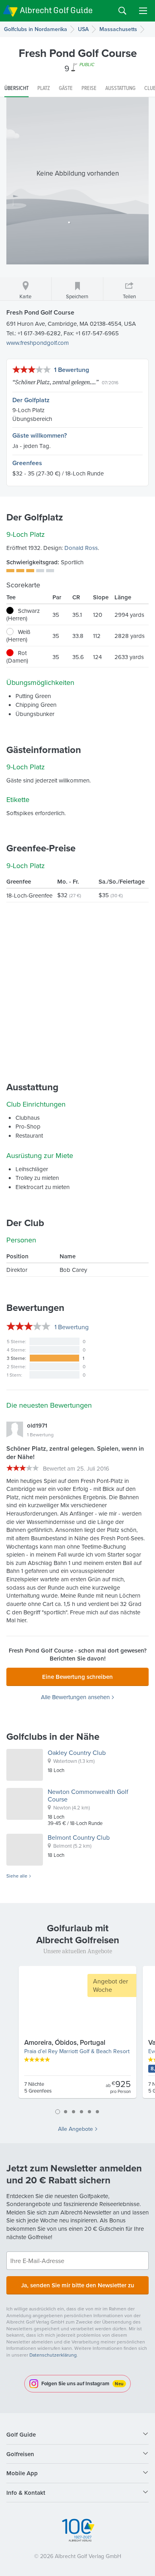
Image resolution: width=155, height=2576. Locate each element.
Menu (143, 11)
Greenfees (27, 463)
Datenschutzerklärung (53, 2355)
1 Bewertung (72, 370)
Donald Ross (81, 548)
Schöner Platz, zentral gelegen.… (55, 382)
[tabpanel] (77, 2035)
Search (122, 11)
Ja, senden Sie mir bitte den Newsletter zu (78, 2285)
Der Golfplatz (31, 400)
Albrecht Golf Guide (56, 10)
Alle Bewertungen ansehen (75, 1697)
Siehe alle (17, 1876)
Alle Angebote (76, 2129)
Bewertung (72, 1327)
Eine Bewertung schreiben (77, 1677)
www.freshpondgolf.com (38, 343)
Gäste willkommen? (40, 435)
